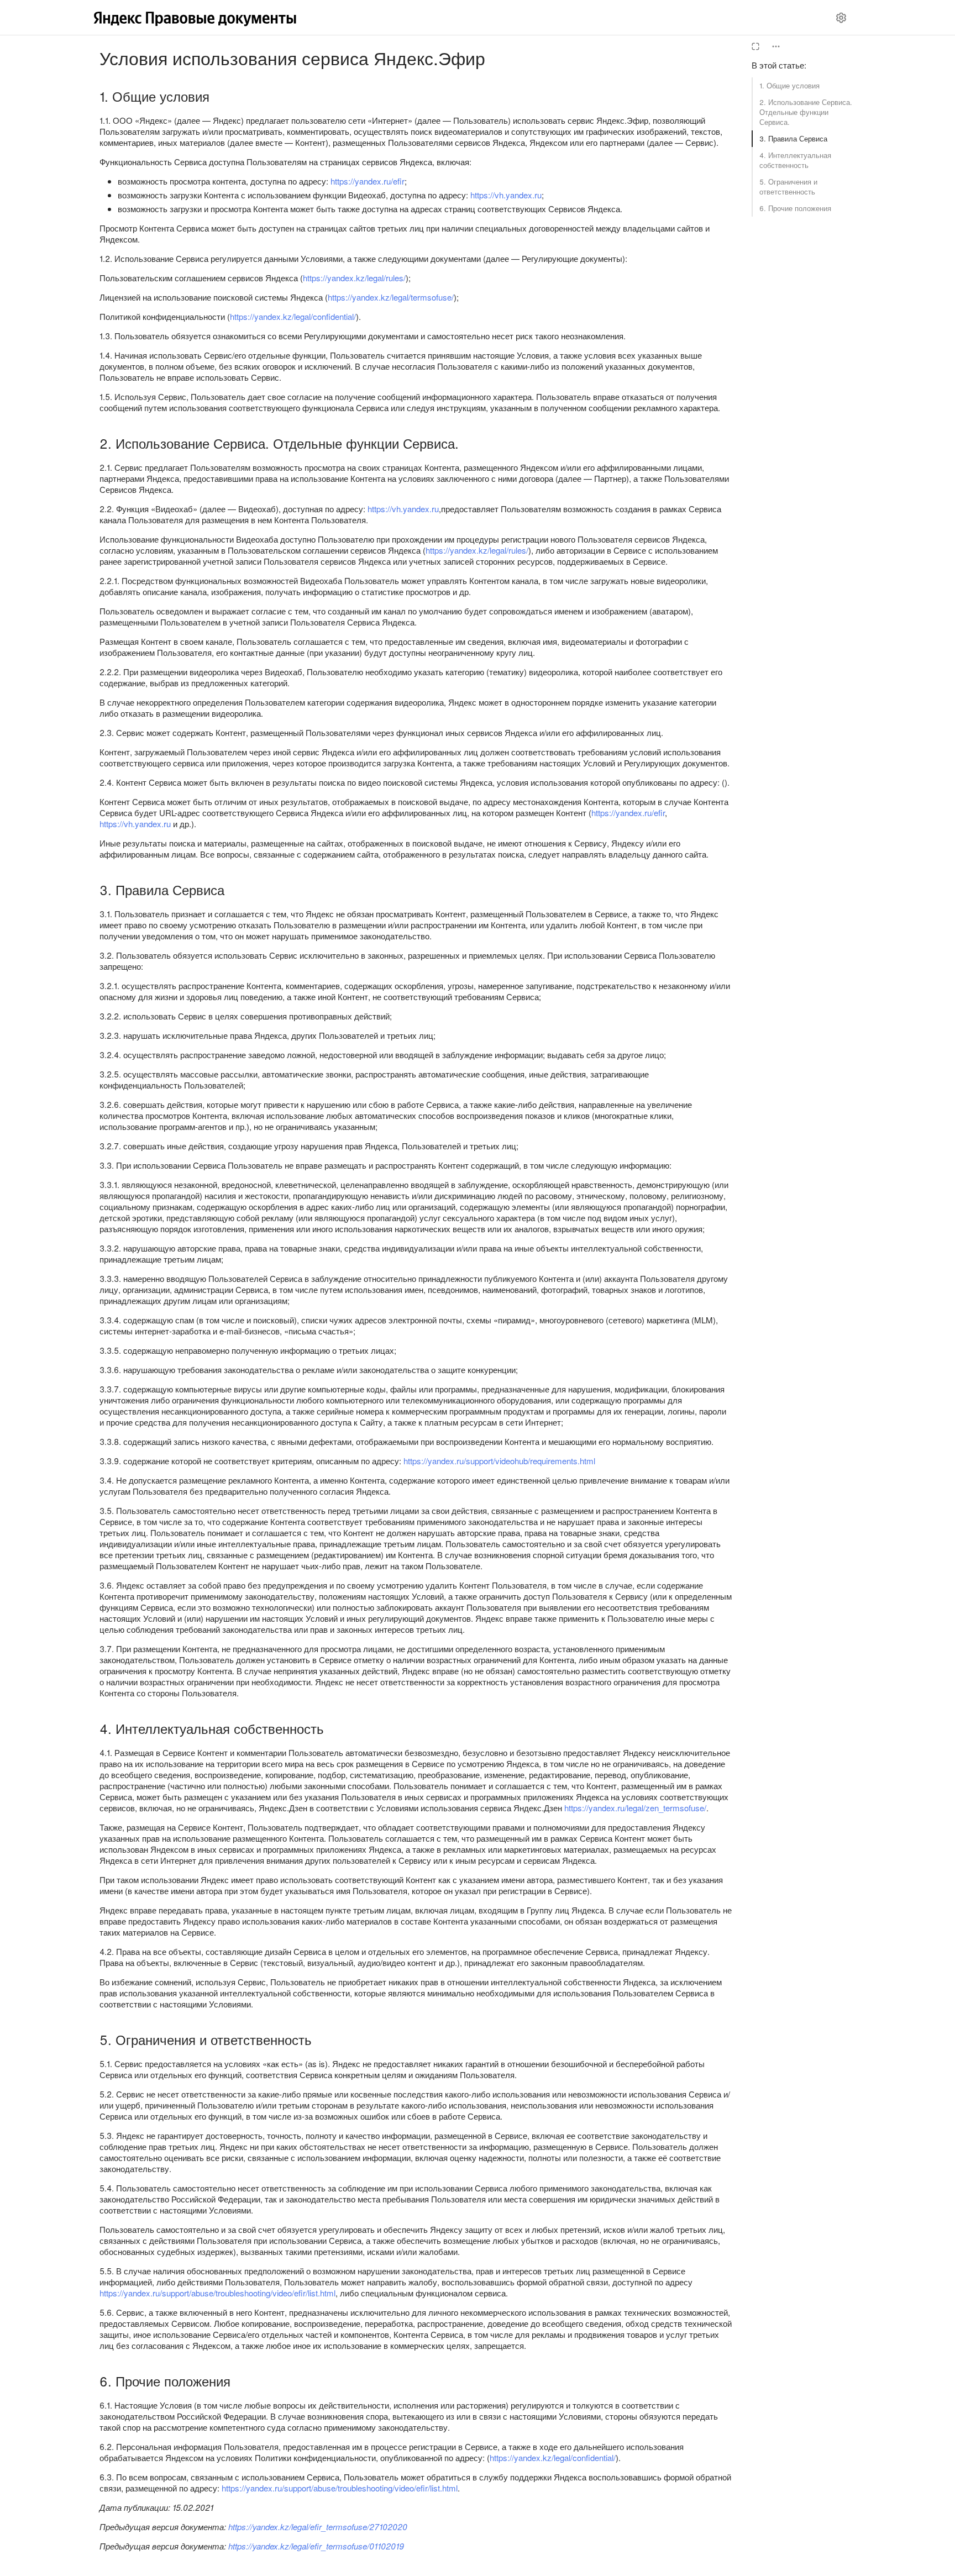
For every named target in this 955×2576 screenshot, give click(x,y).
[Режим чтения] (755, 46)
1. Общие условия (789, 85)
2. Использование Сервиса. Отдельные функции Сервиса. (806, 112)
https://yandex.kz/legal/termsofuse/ (391, 297)
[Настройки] (841, 18)
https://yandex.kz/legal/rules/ (354, 278)
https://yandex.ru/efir (368, 181)
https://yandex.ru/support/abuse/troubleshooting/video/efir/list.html (217, 2293)
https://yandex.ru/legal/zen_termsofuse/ (635, 1808)
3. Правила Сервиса (793, 138)
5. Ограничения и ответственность (788, 186)
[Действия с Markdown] (776, 46)
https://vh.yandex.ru (506, 195)
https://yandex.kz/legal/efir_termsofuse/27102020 (318, 2527)
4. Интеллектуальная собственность (795, 160)
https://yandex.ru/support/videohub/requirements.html (499, 1461)
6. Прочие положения (795, 208)
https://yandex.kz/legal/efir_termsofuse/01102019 (316, 2546)
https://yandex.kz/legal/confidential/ (293, 316)
